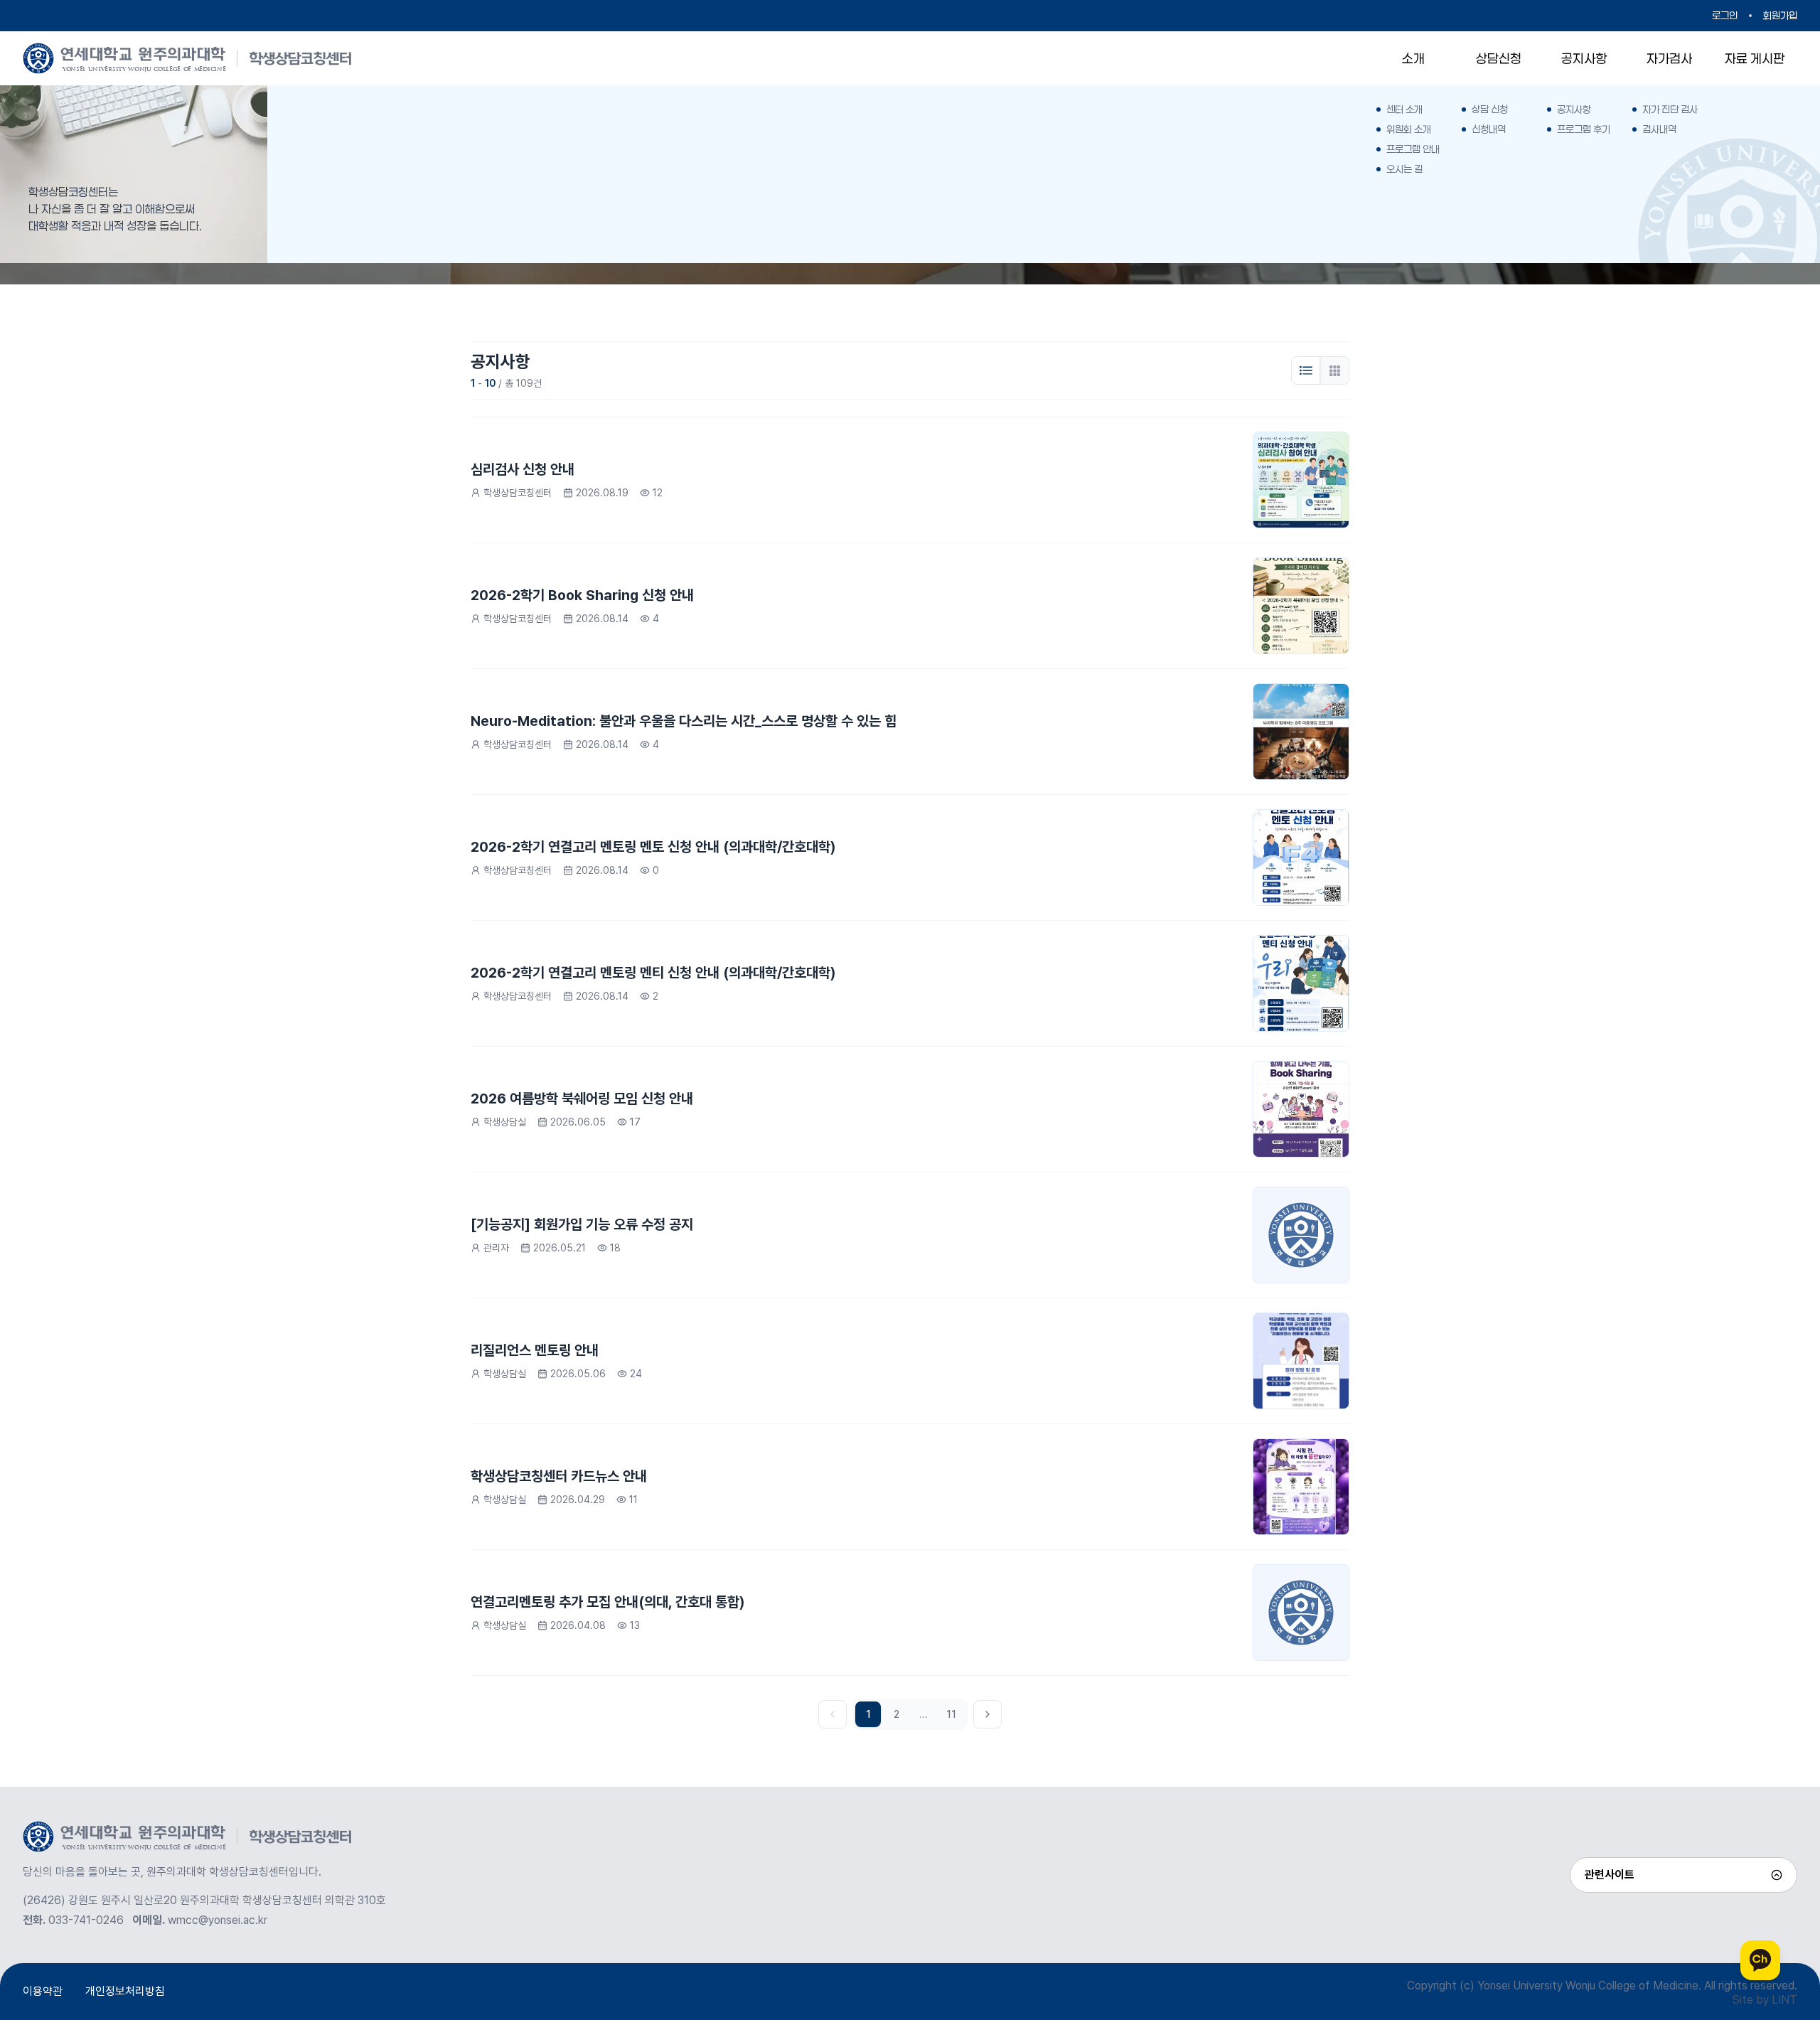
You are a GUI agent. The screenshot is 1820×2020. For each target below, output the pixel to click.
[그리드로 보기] (1334, 370)
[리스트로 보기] (1306, 370)
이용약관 (43, 1991)
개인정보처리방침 (125, 1991)
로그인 (1725, 15)
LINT (1784, 2000)
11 (951, 1714)
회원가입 (1780, 15)
